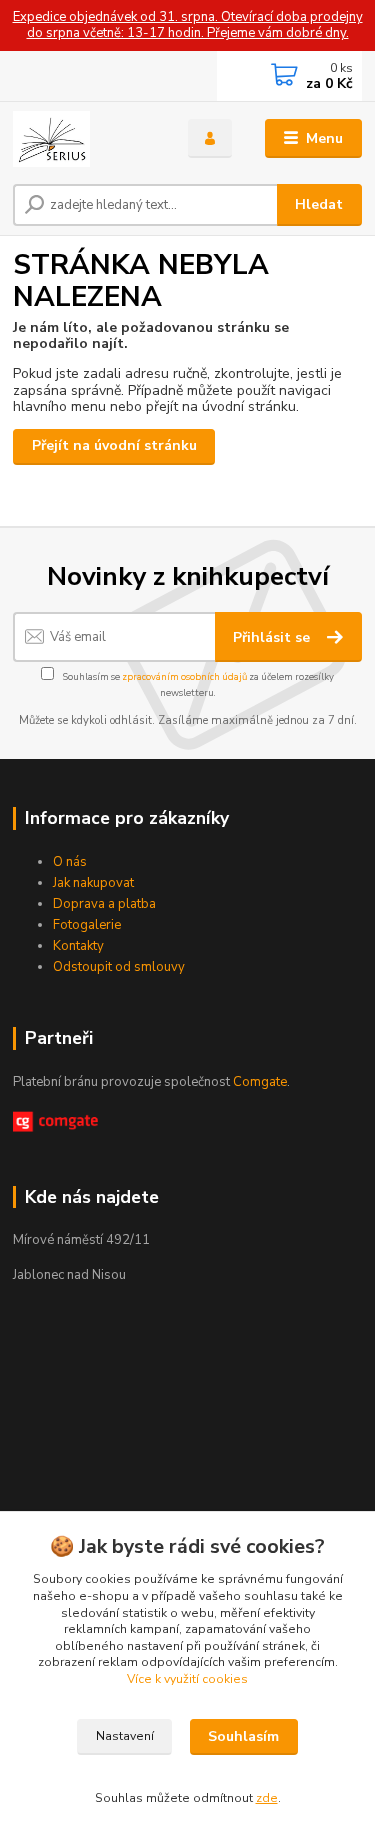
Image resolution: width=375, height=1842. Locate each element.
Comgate (260, 1082)
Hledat (319, 204)
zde (267, 1798)
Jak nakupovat (93, 883)
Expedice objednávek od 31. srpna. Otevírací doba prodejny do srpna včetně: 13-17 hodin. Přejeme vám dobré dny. (188, 25)
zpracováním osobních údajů (184, 676)
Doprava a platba (104, 904)
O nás (70, 862)
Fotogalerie (87, 925)
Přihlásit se (273, 637)
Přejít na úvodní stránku (114, 445)
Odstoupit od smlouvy (119, 967)
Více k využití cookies (187, 1679)
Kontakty (78, 946)
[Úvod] (85, 139)
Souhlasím (243, 1736)
